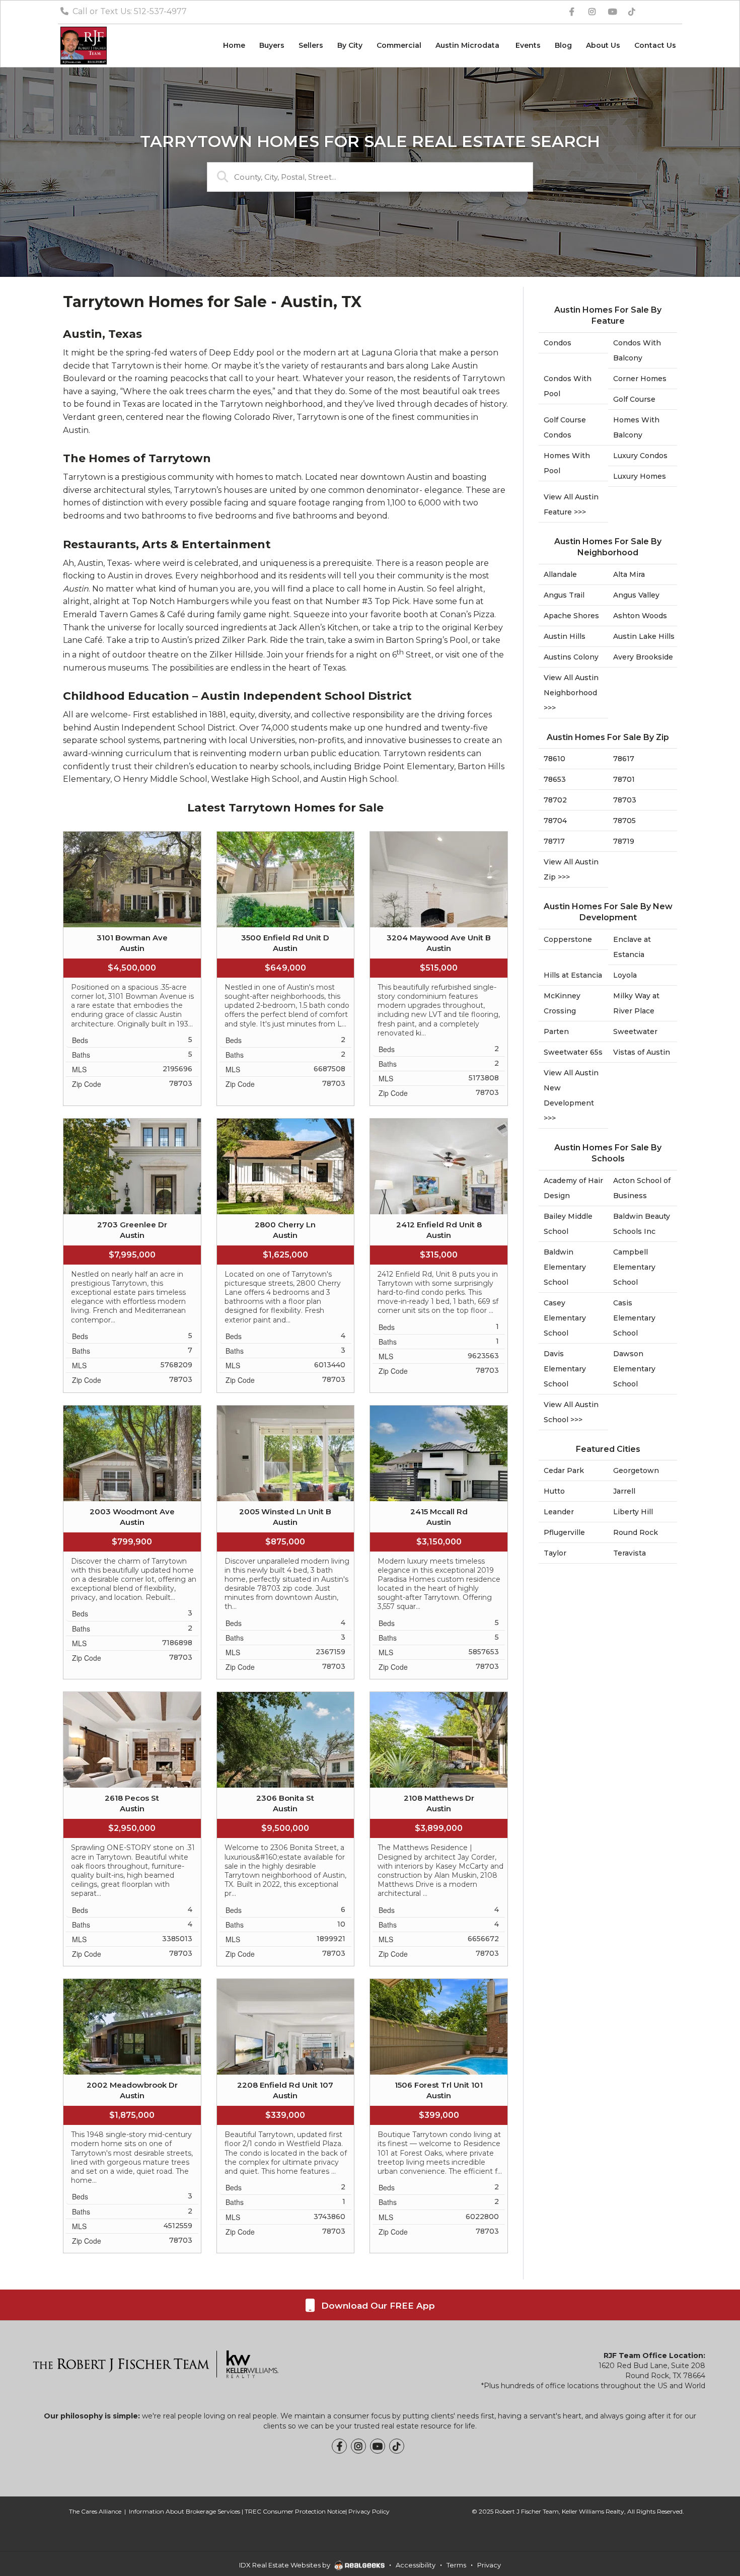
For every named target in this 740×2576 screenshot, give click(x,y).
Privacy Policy (369, 2511)
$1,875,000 (132, 2115)
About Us (603, 45)
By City (350, 45)
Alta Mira (629, 574)
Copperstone (568, 939)
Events (528, 45)
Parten (556, 1032)
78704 (555, 821)
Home (234, 45)
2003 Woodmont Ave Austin (132, 1517)
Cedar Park (564, 1470)
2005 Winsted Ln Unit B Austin (285, 1517)
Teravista (630, 1553)
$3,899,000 (439, 1828)
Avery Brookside (643, 657)
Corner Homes (640, 379)
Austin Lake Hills (644, 636)
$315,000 (439, 1255)
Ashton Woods (640, 616)
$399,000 (439, 2115)
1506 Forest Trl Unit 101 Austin (439, 2090)
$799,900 (132, 1542)
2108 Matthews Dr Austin (439, 1803)
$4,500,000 (132, 968)
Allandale (560, 574)
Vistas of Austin (642, 1052)
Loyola (625, 975)
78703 (625, 800)
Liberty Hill (633, 1512)
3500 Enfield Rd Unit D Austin (285, 943)
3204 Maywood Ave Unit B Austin (439, 943)
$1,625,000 (285, 1255)
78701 (624, 779)
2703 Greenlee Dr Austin (132, 1230)
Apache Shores (571, 616)
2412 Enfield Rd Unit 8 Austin (439, 1230)
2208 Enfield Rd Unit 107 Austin (285, 2090)
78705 (624, 821)
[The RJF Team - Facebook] (339, 2446)
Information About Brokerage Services (184, 2511)
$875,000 (285, 1542)
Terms (456, 2565)
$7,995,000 (132, 1255)
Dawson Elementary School (634, 1369)
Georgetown (636, 1470)
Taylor (555, 1553)
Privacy (489, 2565)
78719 (624, 841)
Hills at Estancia (573, 975)
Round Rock (636, 1532)
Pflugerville (564, 1532)
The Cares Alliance (95, 2511)
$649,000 (285, 968)
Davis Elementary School (565, 1369)
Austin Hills (565, 636)
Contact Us (655, 45)
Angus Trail (564, 595)
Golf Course (634, 399)
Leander (559, 1512)
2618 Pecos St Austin (132, 1803)
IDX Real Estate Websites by (285, 2565)
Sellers (311, 45)
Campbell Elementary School (634, 1267)
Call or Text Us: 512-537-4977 (129, 11)
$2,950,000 (132, 1828)
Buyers (272, 45)
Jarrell (624, 1491)
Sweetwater (635, 1032)
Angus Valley (636, 595)
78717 (554, 841)
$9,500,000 (285, 1828)
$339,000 (285, 2115)
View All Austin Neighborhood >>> (571, 693)
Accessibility (416, 2565)
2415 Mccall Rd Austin (439, 1517)
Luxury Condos (640, 456)
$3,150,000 (439, 1542)
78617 (624, 759)
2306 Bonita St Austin (285, 1803)
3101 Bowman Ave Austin (132, 943)
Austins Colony (571, 657)
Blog (563, 45)
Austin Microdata (468, 45)
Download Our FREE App (377, 2306)
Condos (558, 343)
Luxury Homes (640, 476)
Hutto (554, 1491)
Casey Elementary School (565, 1318)
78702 (555, 800)
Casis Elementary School (634, 1318)
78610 (554, 759)
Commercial (399, 45)
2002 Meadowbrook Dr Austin (132, 2090)
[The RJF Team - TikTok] (397, 2446)
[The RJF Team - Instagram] (358, 2446)
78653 (555, 779)
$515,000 (439, 968)
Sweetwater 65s (573, 1052)
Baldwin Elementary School (565, 1267)
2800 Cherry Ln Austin (285, 1230)
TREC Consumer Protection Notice (295, 2511)
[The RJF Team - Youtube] (378, 2446)
